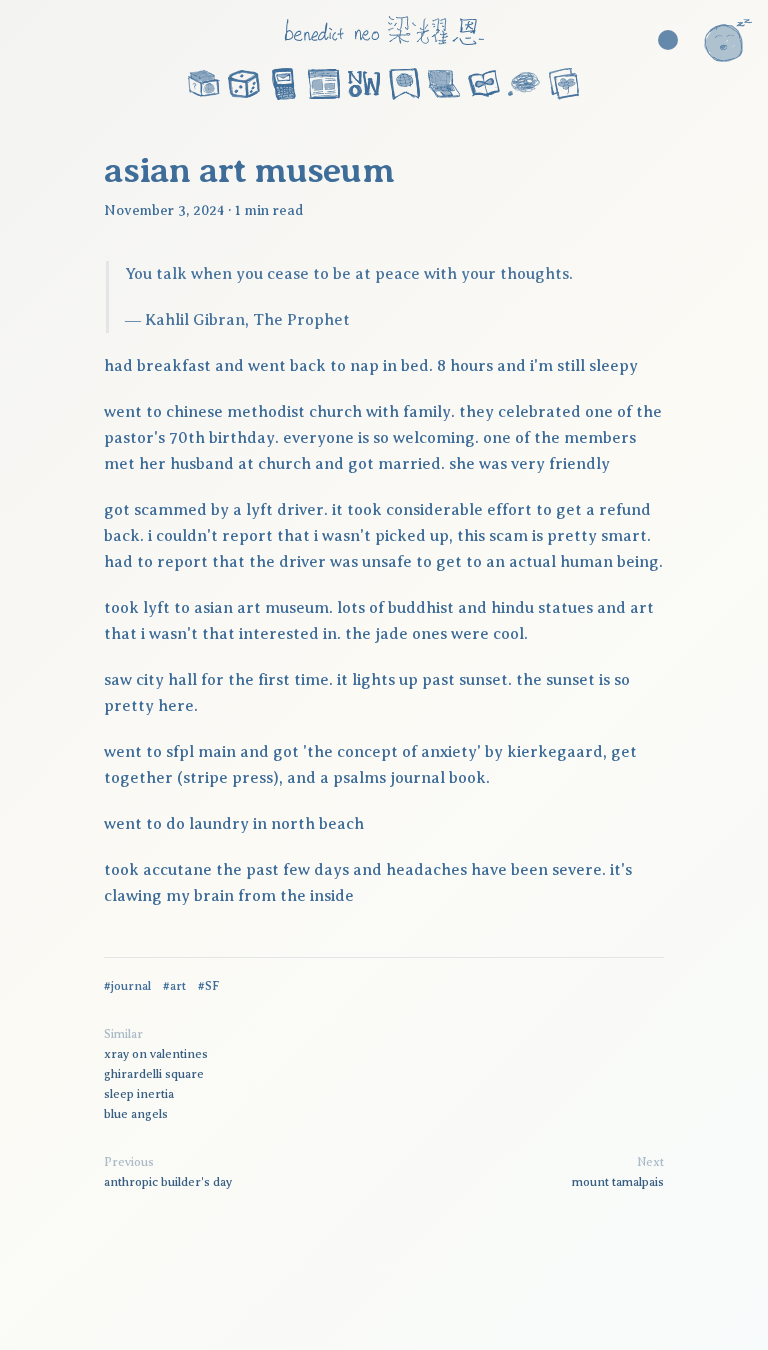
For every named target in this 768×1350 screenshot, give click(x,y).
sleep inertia (139, 1094)
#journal (127, 986)
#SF (208, 986)
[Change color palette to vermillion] (668, 40)
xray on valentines (156, 1054)
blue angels (136, 1114)
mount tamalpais (618, 1182)
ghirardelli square (154, 1074)
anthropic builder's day (168, 1182)
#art (174, 986)
